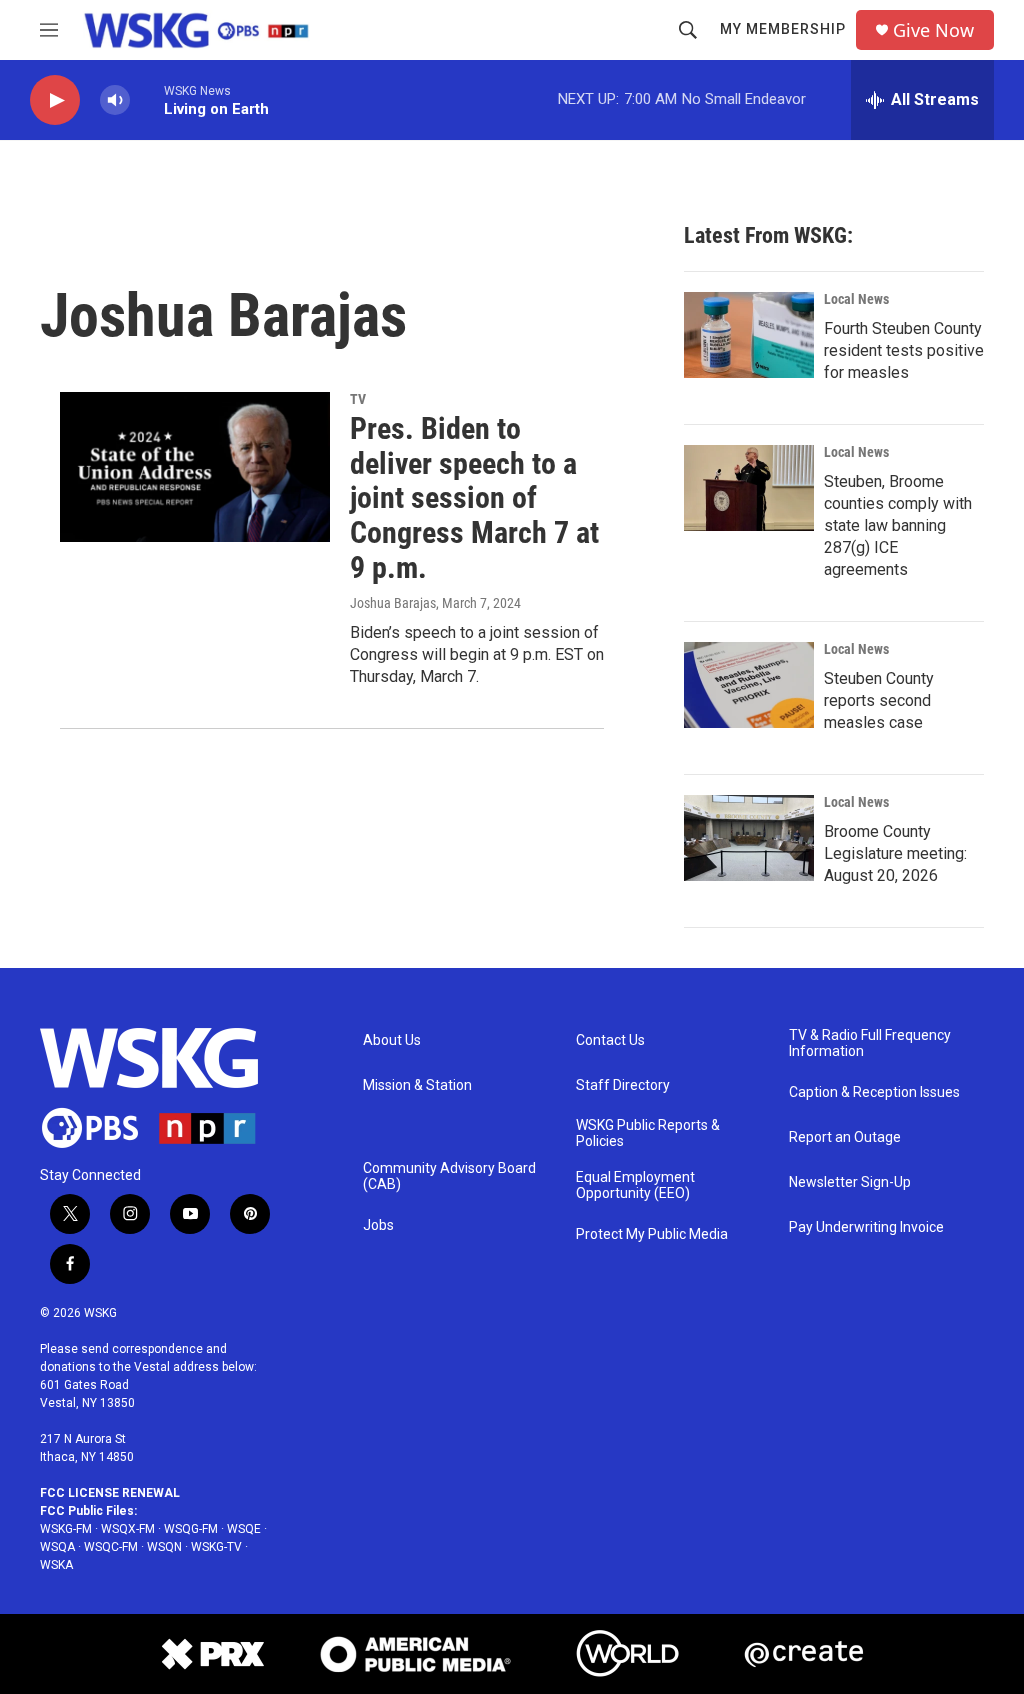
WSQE (244, 1529)
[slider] (147, 99)
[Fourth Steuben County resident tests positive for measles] (749, 335)
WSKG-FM (66, 1529)
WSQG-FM (191, 1529)
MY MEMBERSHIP (783, 29)
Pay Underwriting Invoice (866, 1227)
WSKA (56, 1565)
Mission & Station (417, 1085)
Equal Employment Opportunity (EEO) (635, 1185)
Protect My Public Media (652, 1234)
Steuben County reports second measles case (879, 700)
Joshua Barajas (393, 603)
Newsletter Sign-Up (850, 1182)
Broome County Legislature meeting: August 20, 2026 (895, 853)
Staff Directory (623, 1085)
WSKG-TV (216, 1547)
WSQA (57, 1547)
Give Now (933, 30)
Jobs (378, 1225)
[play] (55, 100)
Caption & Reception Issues (874, 1092)
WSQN (164, 1547)
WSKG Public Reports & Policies (648, 1133)
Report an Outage (845, 1137)
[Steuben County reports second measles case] (749, 685)
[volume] (115, 100)
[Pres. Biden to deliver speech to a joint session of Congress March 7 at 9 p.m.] (195, 467)
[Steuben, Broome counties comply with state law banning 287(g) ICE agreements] (749, 488)
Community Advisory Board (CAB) (449, 1176)
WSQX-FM (128, 1529)
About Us (392, 1040)
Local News (856, 299)
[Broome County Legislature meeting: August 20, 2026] (749, 838)
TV (358, 399)
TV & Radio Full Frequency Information (870, 1043)
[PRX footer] (211, 1654)
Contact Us (610, 1040)
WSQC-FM (111, 1547)
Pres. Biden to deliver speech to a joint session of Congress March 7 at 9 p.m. (474, 498)
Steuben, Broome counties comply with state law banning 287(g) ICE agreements (898, 525)
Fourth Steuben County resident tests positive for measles (904, 350)
